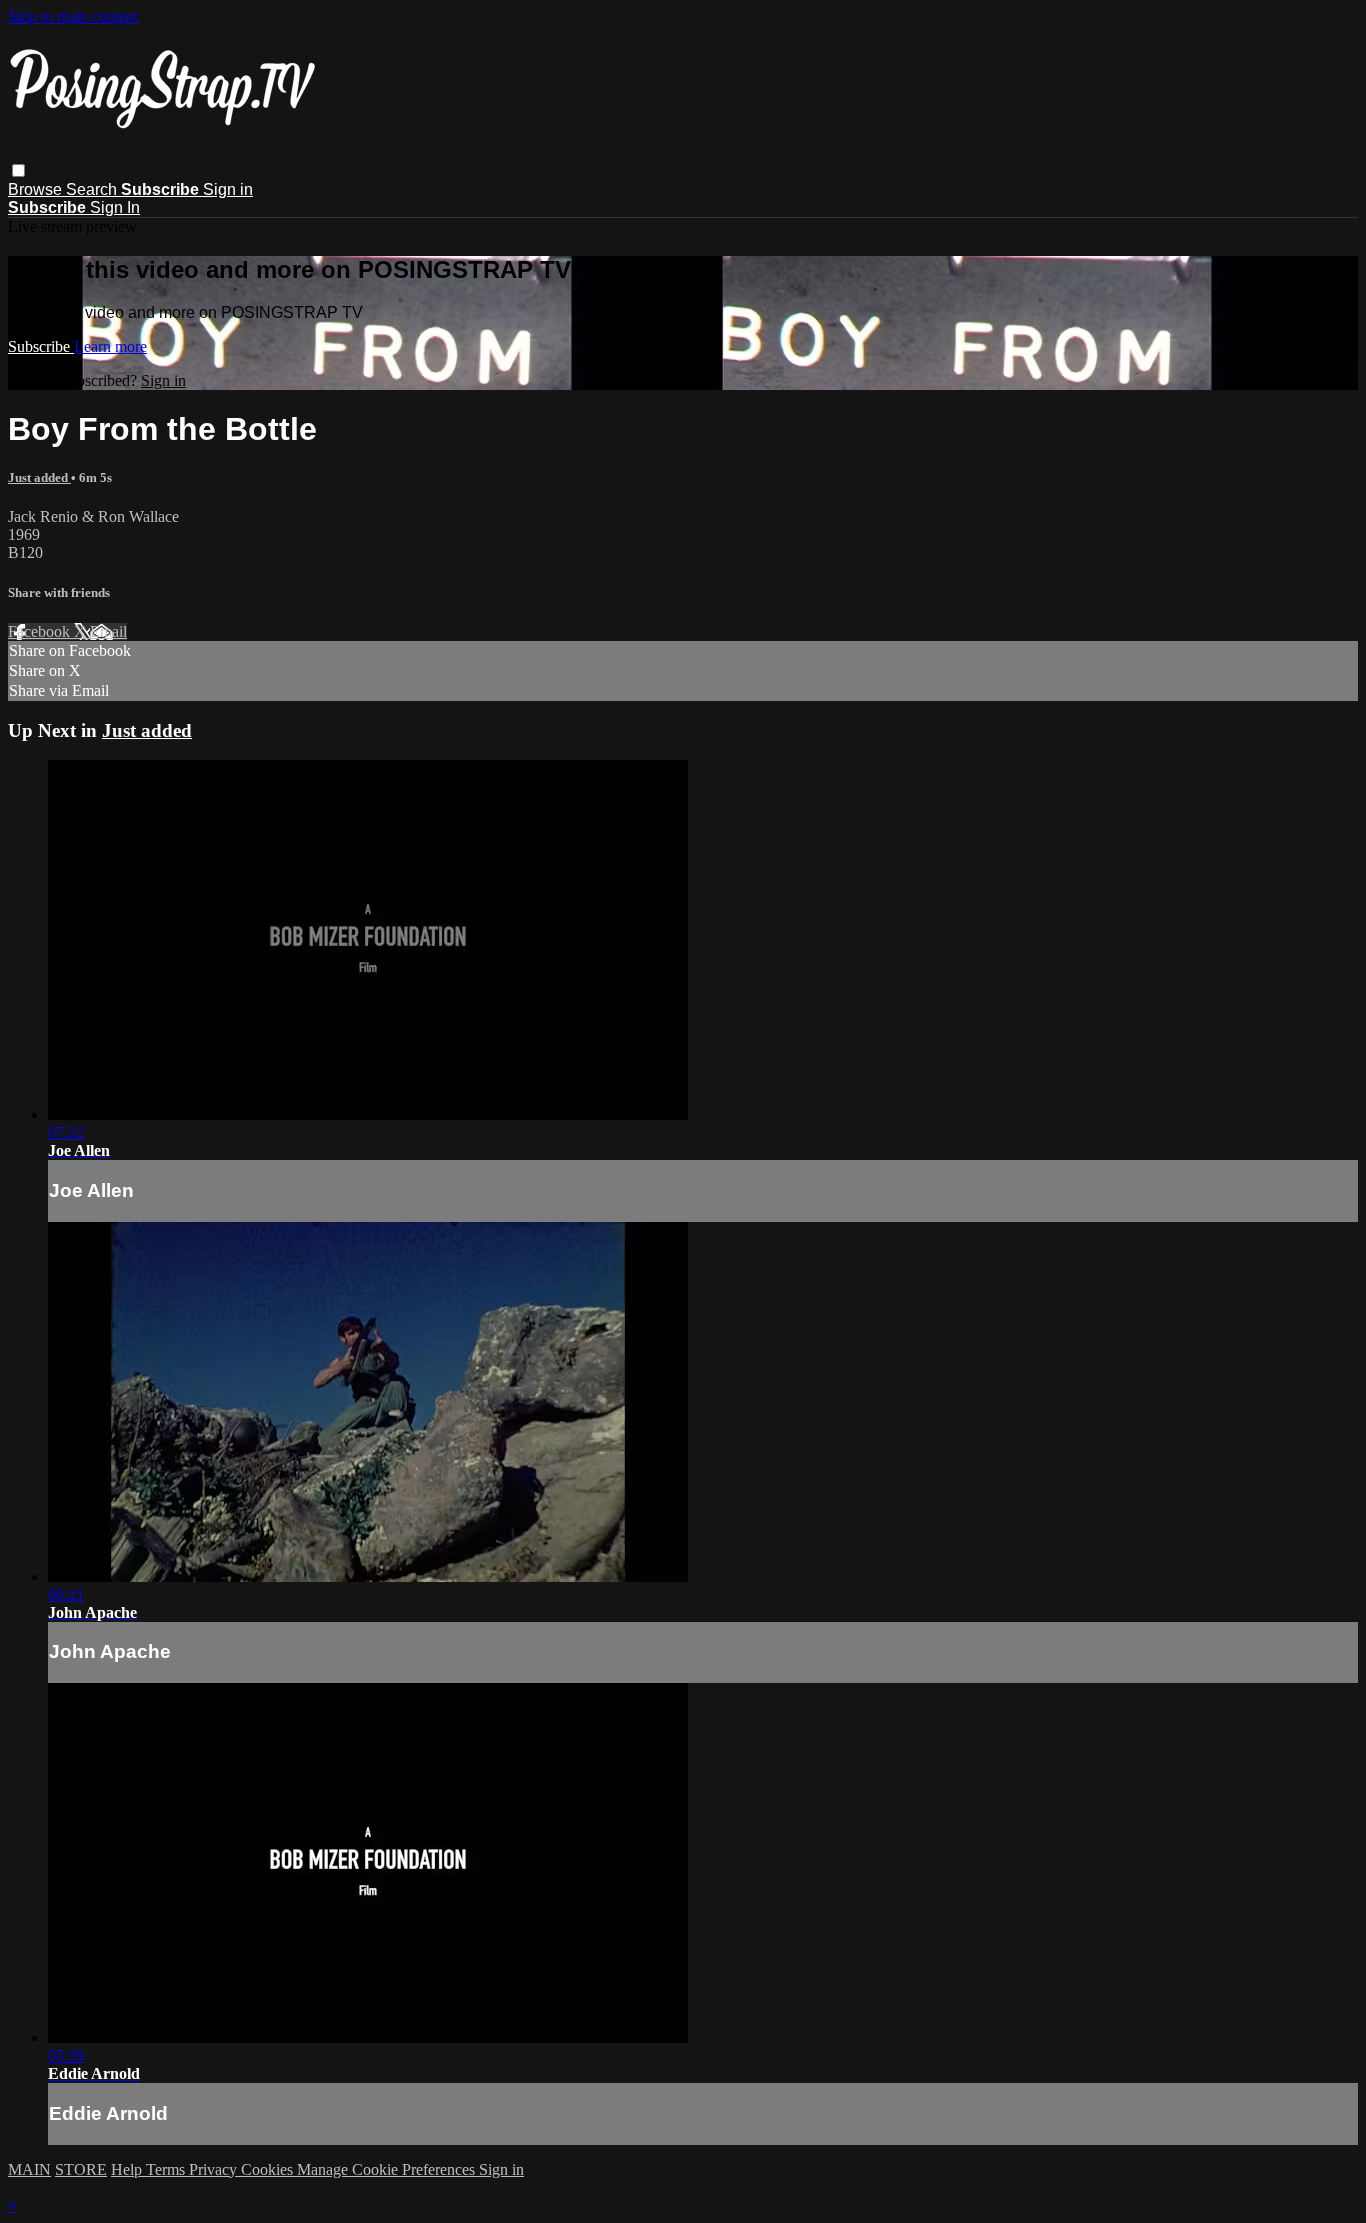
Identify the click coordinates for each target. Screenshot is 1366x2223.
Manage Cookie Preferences (388, 2169)
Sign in (228, 189)
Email (108, 631)
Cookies (269, 2169)
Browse (37, 189)
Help (128, 2169)
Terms (167, 2169)
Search (93, 189)
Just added (39, 477)
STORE (81, 2169)
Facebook (41, 631)
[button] (18, 170)
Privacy (215, 2169)
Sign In (115, 207)
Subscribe (41, 346)
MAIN (29, 2169)
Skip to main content (73, 16)
